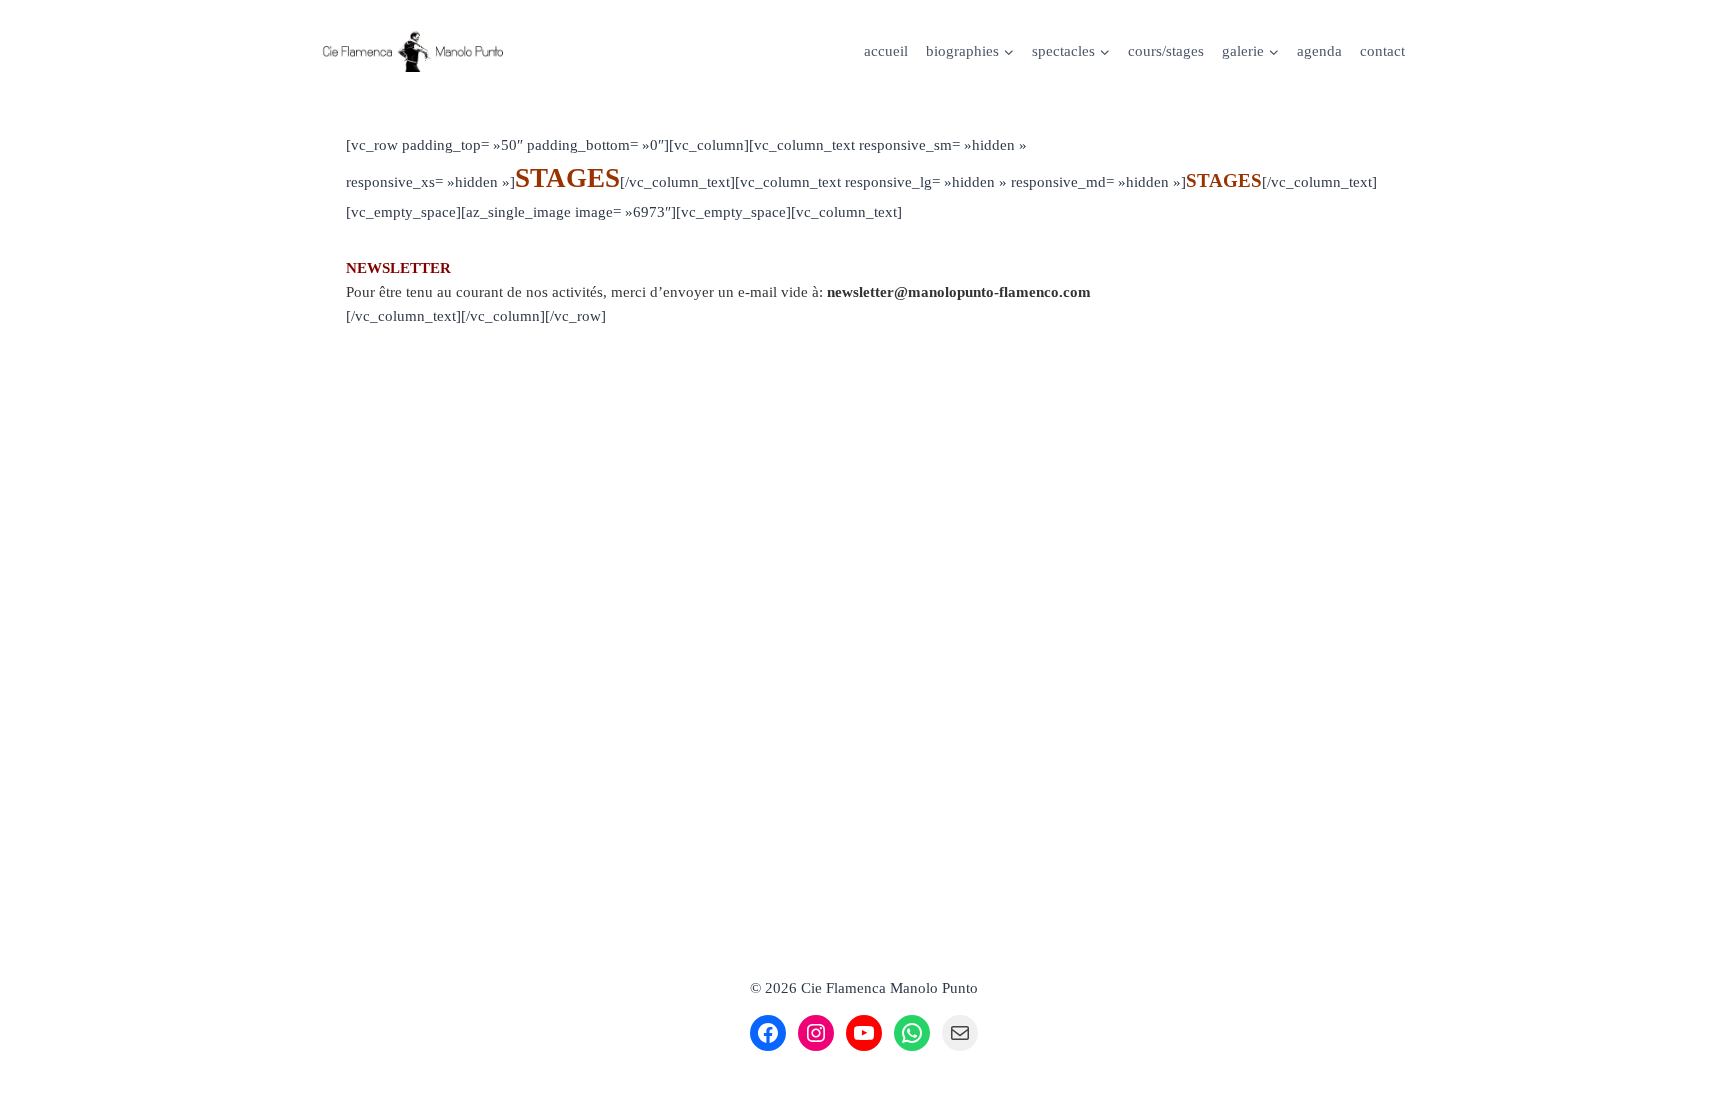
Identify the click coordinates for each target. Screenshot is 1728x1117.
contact (1382, 51)
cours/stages (1166, 51)
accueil (886, 51)
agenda (1319, 51)
